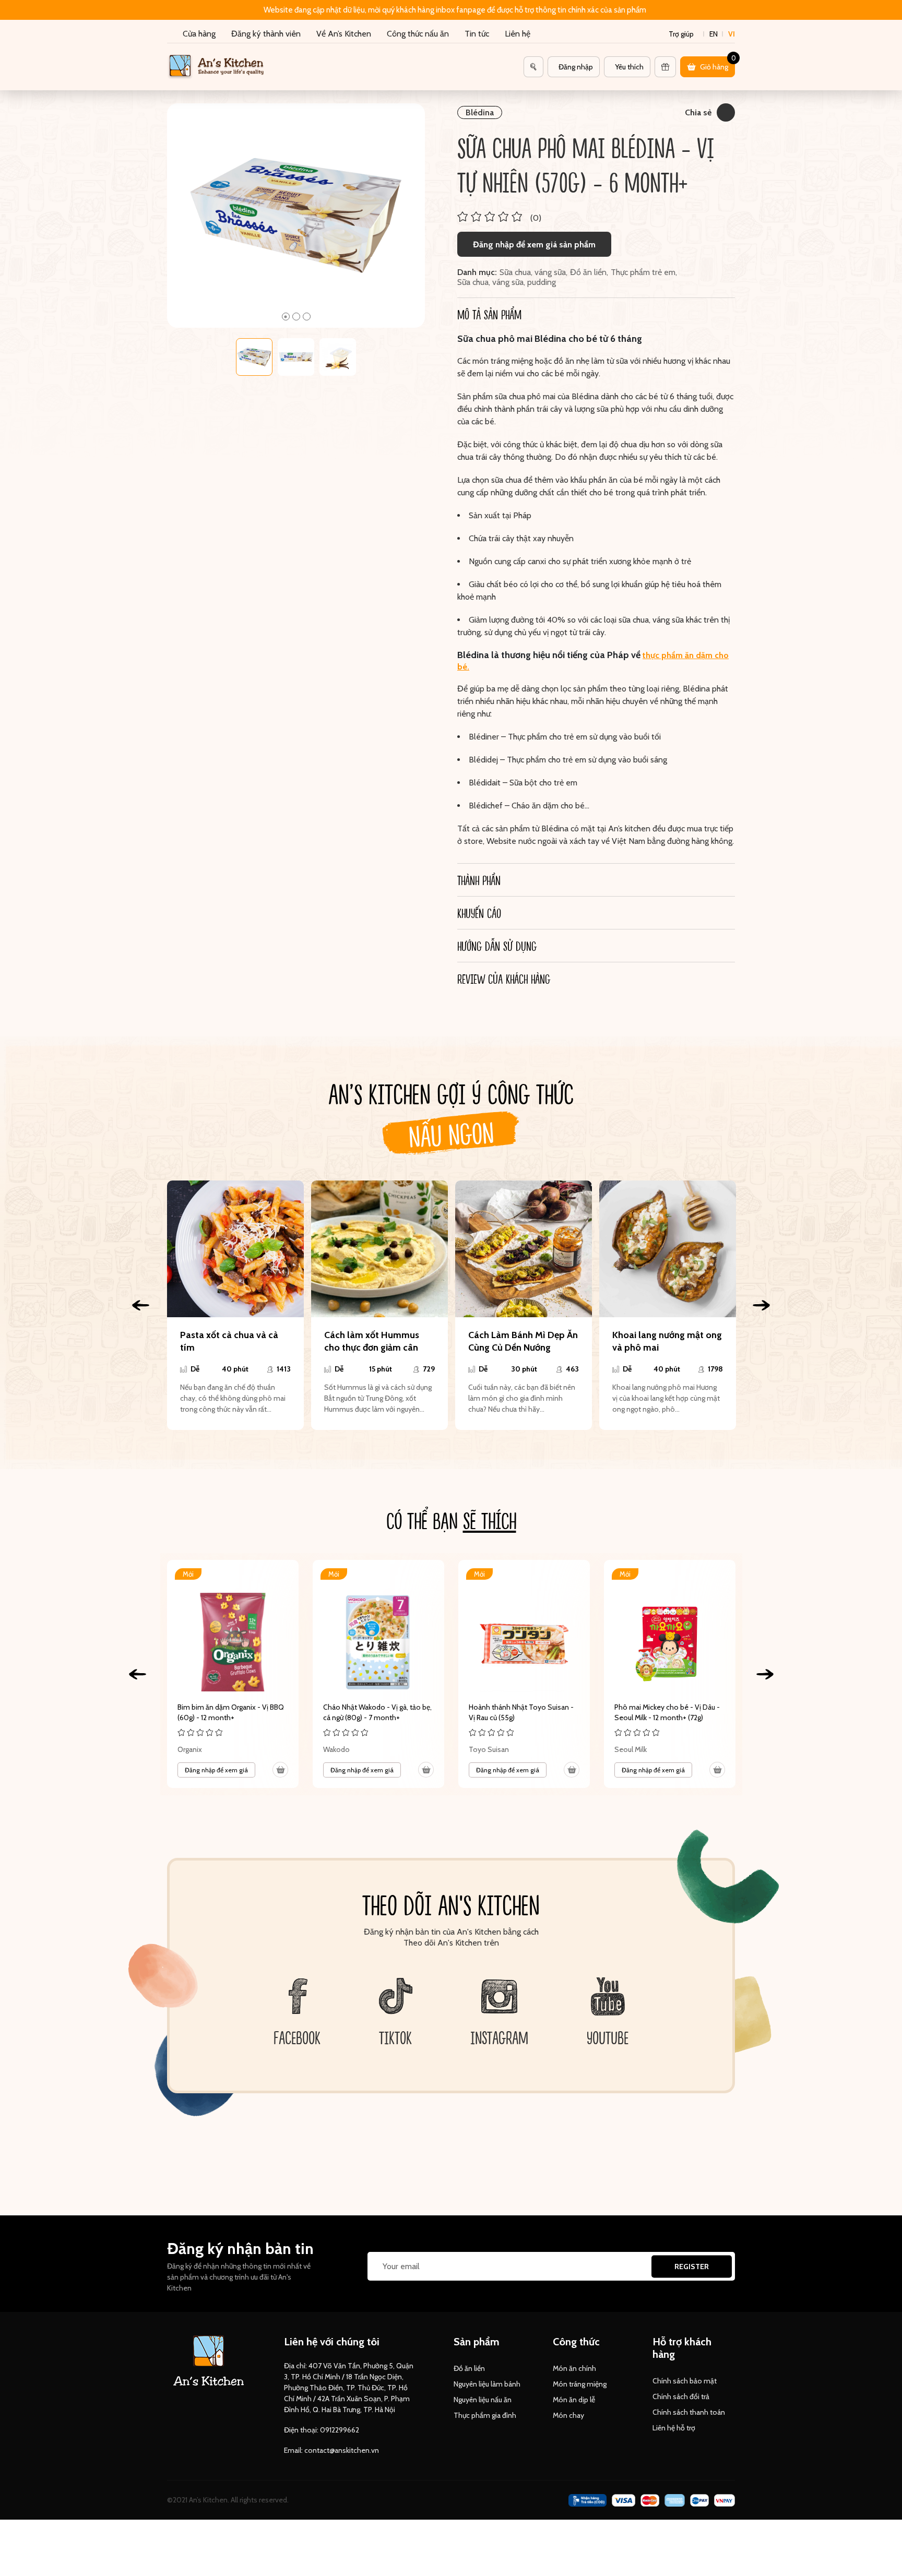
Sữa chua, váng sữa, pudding (507, 282)
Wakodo (336, 1749)
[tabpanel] (296, 216)
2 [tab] (296, 317)
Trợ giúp (681, 34)
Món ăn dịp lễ (574, 2400)
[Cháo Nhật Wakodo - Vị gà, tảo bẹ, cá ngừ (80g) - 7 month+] (378, 1674)
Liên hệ (518, 34)
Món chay (568, 2415)
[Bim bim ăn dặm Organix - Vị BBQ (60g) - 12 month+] (233, 1674)
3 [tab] (307, 317)
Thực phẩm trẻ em (643, 272)
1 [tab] (286, 317)
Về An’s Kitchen (344, 34)
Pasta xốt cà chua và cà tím (229, 1341)
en (714, 34)
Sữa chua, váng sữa (533, 272)
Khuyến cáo (479, 913)
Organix (190, 1749)
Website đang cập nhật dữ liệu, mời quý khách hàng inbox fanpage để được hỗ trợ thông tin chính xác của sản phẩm (455, 10)
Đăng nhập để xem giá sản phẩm (534, 245)
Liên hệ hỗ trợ (674, 2428)
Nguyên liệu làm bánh (487, 2384)
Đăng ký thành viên (266, 34)
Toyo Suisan (489, 1749)
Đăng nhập (576, 67)
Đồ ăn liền (588, 272)
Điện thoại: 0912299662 (322, 2430)
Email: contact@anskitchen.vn (331, 2450)
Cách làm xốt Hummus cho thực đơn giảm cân (372, 1341)
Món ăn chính (574, 2368)
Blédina (480, 112)
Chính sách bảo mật (685, 2381)
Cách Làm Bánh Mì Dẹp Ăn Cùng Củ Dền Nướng (523, 1341)
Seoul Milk (631, 1749)
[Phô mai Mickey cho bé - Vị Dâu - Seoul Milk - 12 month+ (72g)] (670, 1674)
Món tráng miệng (580, 2384)
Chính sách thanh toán (689, 2412)
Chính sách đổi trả (681, 2396)
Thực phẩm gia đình (485, 2415)
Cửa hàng (199, 34)
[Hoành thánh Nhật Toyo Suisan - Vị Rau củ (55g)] (524, 1674)
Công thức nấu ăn (418, 34)
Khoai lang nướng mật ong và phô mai (667, 1341)
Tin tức (477, 34)
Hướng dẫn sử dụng (497, 946)
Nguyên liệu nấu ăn (483, 2400)
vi (732, 34)
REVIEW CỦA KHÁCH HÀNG (504, 979)
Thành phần (479, 880)
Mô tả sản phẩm (489, 314)
